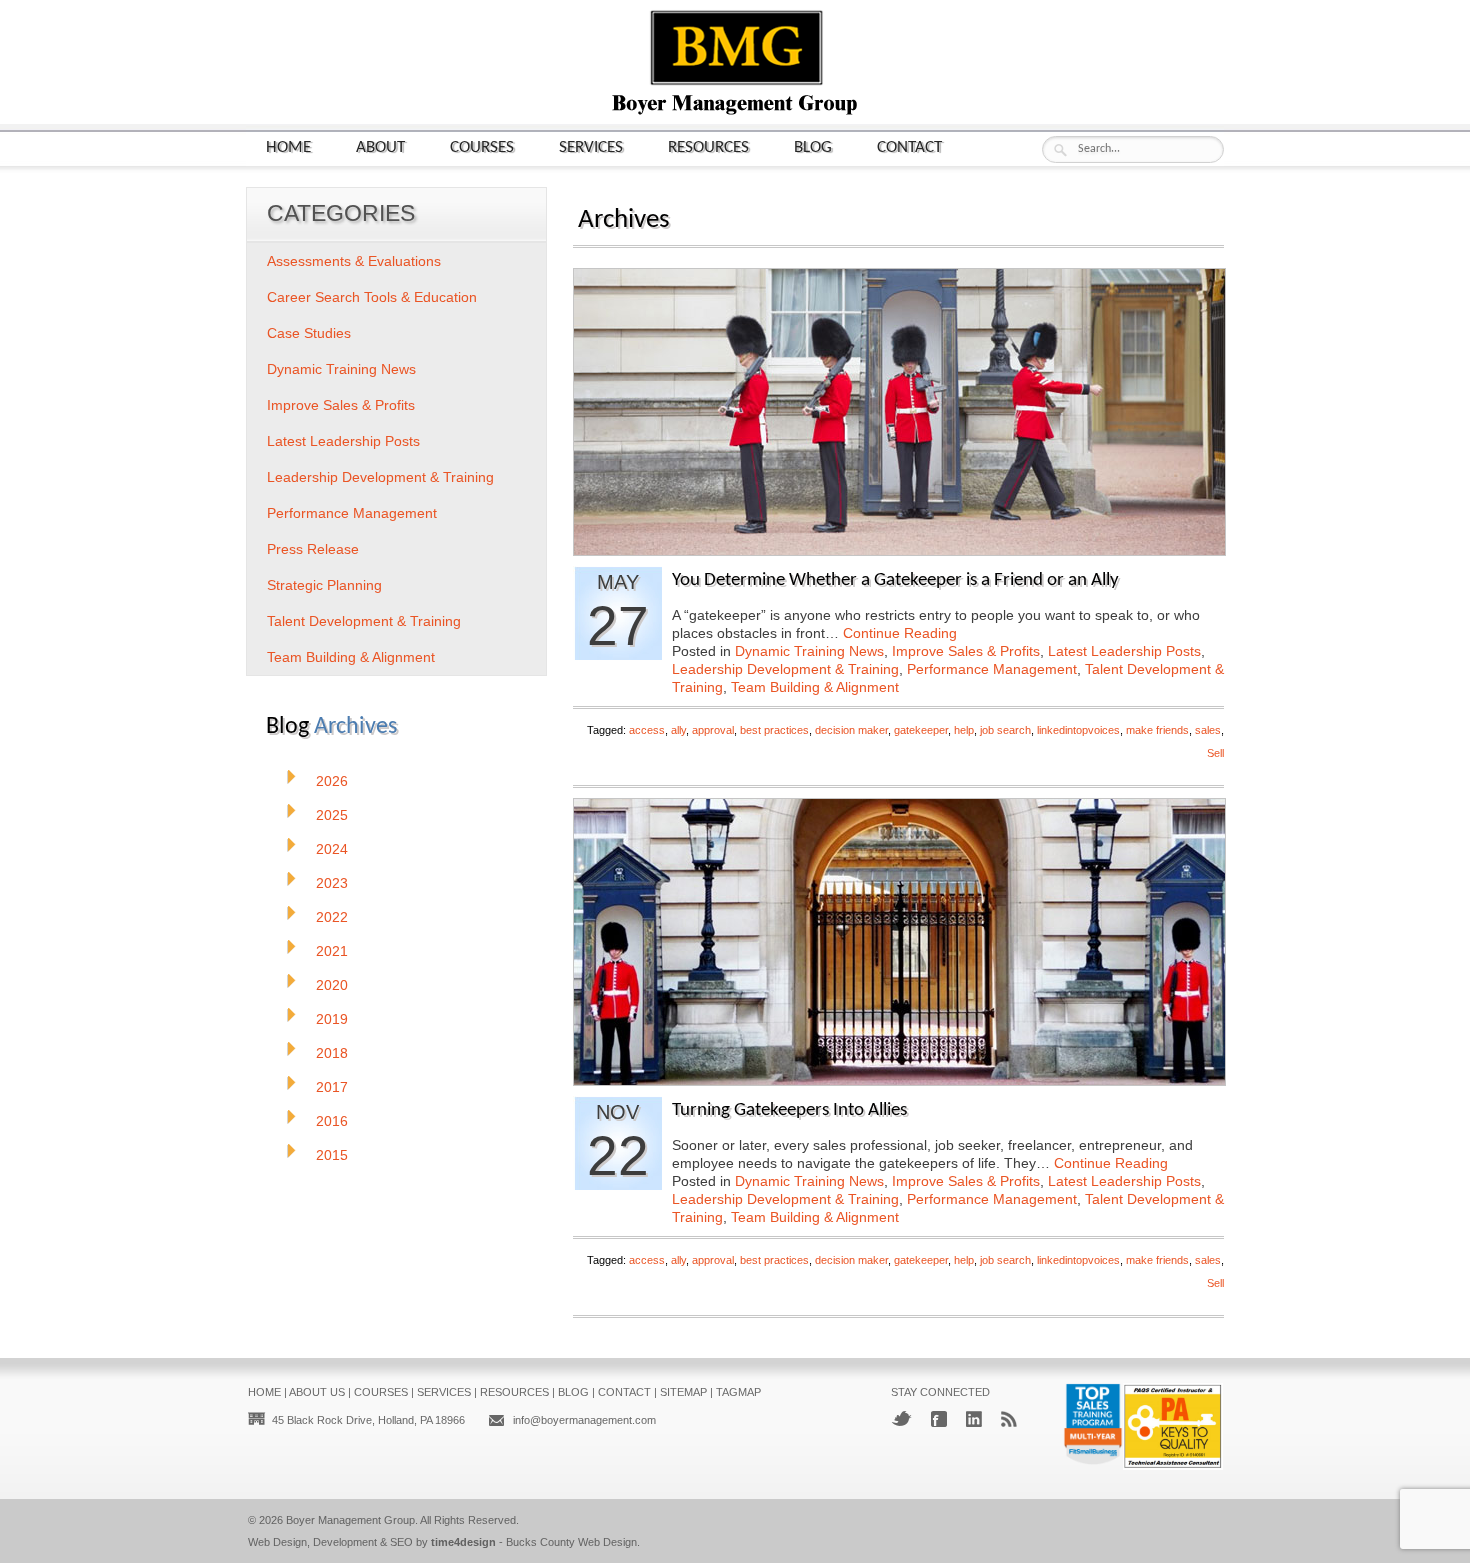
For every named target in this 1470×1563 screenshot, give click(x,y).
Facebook (939, 1419)
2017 (332, 1087)
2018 (332, 1053)
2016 (332, 1121)
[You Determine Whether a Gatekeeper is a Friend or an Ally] (899, 549)
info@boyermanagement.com (584, 1420)
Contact (909, 147)
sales (1208, 730)
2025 (332, 815)
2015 (332, 1155)
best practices (774, 730)
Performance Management (992, 669)
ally (678, 730)
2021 (332, 951)
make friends (1157, 730)
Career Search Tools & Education (372, 297)
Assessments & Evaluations (354, 261)
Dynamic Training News (809, 651)
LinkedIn (974, 1419)
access (647, 730)
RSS (1009, 1419)
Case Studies (309, 333)
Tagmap (738, 1392)
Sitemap (683, 1392)
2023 (332, 883)
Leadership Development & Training (785, 669)
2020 (332, 985)
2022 (332, 917)
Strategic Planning (324, 585)
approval (713, 730)
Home (288, 147)
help (964, 730)
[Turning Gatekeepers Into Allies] (899, 1079)
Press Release (313, 549)
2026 (332, 781)
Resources (708, 147)
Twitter (901, 1418)
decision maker (851, 730)
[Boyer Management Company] (735, 112)
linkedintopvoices (1078, 730)
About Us (317, 1392)
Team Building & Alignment (815, 687)
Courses (482, 147)
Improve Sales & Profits (966, 651)
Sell (1215, 753)
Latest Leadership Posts (1124, 651)
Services (591, 147)
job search (1005, 730)
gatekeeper (921, 730)
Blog (813, 147)
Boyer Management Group (350, 1520)
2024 (332, 849)
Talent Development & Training (364, 621)
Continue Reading (900, 633)
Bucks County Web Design (571, 1542)
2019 (332, 1019)
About (380, 147)
